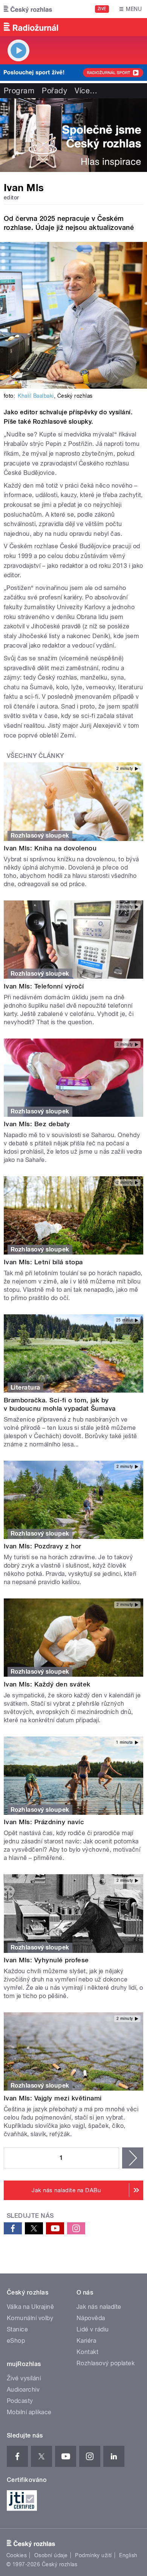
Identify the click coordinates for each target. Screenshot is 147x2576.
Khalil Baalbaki (36, 396)
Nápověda (91, 2318)
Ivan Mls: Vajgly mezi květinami (53, 2098)
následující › (133, 2158)
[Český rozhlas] (28, 9)
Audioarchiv (23, 2390)
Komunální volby (30, 2318)
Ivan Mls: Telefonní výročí (44, 986)
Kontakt (87, 2352)
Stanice (17, 2329)
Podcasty (20, 2401)
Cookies (17, 2555)
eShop (16, 2341)
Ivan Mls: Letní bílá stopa (43, 1262)
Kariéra (86, 2341)
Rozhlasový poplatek (106, 2363)
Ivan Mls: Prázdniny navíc (44, 1822)
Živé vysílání (24, 2378)
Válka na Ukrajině (30, 2307)
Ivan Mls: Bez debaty (37, 1124)
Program (19, 91)
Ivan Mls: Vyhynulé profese (46, 1960)
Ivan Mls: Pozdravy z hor (43, 1546)
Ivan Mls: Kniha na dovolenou (50, 848)
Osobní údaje (51, 2555)
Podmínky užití (93, 2555)
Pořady (54, 91)
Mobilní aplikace (29, 2412)
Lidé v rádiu (93, 2329)
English (128, 2555)
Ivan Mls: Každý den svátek (47, 1684)
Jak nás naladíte (99, 2307)
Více (86, 91)
